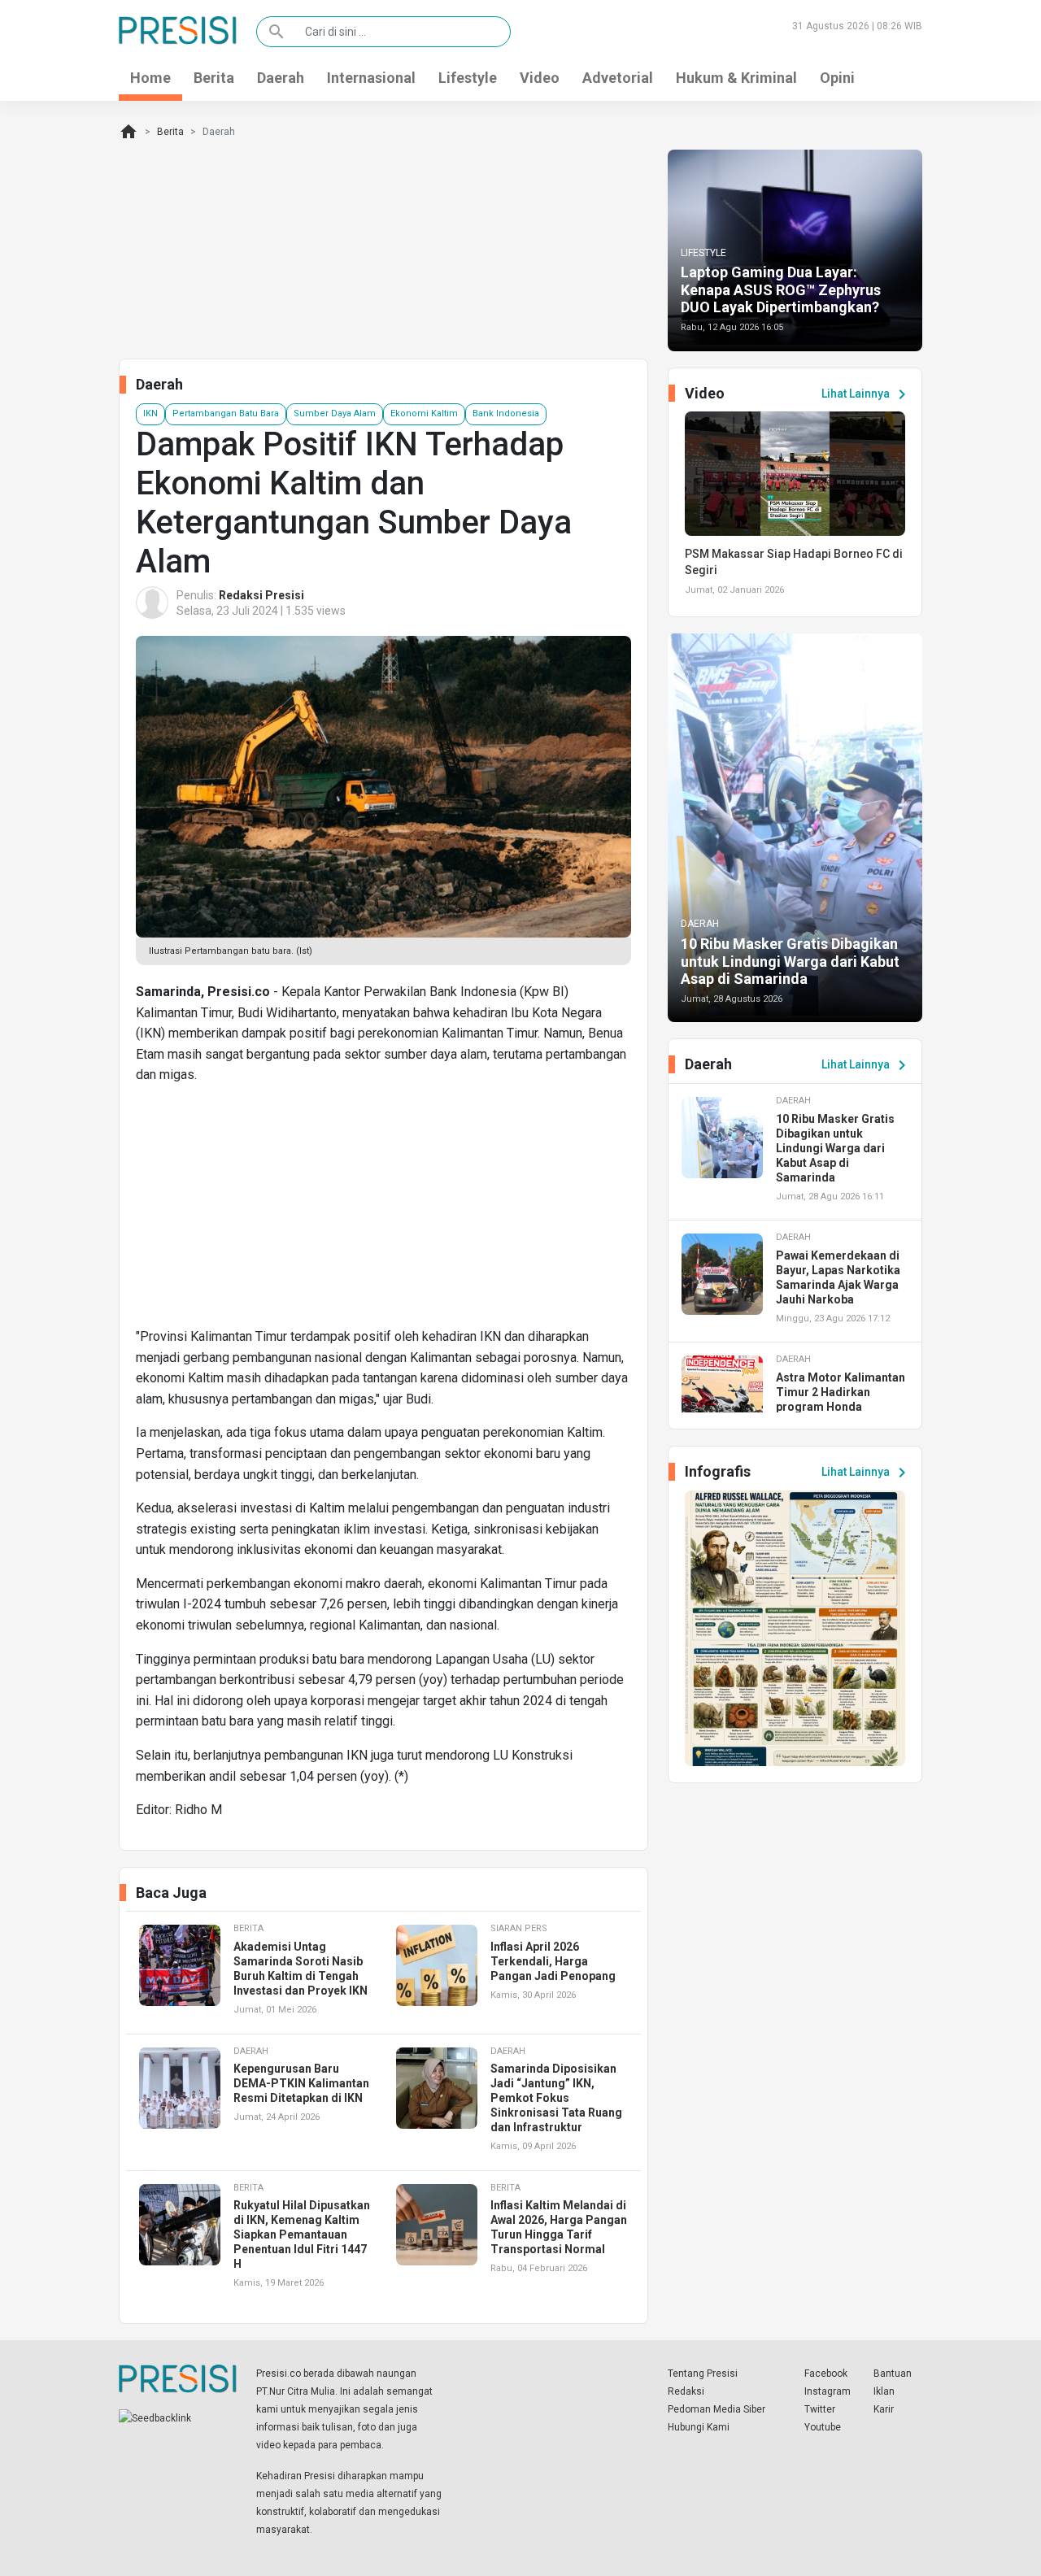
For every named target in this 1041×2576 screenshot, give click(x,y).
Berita (214, 78)
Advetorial (618, 78)
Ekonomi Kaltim (424, 413)
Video (540, 78)
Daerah (281, 78)
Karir (884, 2409)
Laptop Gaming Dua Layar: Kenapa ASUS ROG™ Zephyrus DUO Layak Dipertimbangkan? (781, 289)
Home (150, 78)
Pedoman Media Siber (717, 2409)
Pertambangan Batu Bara (226, 413)
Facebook (826, 2374)
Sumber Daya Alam (335, 413)
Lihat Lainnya (867, 394)
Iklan (884, 2391)
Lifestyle (468, 78)
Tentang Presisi (703, 2374)
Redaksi (686, 2391)
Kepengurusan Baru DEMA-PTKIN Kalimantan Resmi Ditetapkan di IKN (301, 2083)
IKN (150, 413)
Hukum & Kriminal (736, 78)
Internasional (371, 78)
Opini (837, 78)
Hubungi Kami (699, 2427)
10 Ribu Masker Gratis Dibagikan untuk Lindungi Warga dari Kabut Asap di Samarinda (790, 961)
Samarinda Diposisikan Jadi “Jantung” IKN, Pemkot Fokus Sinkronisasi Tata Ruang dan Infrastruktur (556, 2098)
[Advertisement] (383, 1212)
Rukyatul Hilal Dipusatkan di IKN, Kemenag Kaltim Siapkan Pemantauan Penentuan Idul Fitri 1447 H (302, 2234)
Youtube (823, 2427)
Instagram (828, 2391)
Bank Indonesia (506, 413)
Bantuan (893, 2374)
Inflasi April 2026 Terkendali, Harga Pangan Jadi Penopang (553, 1961)
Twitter (820, 2409)
